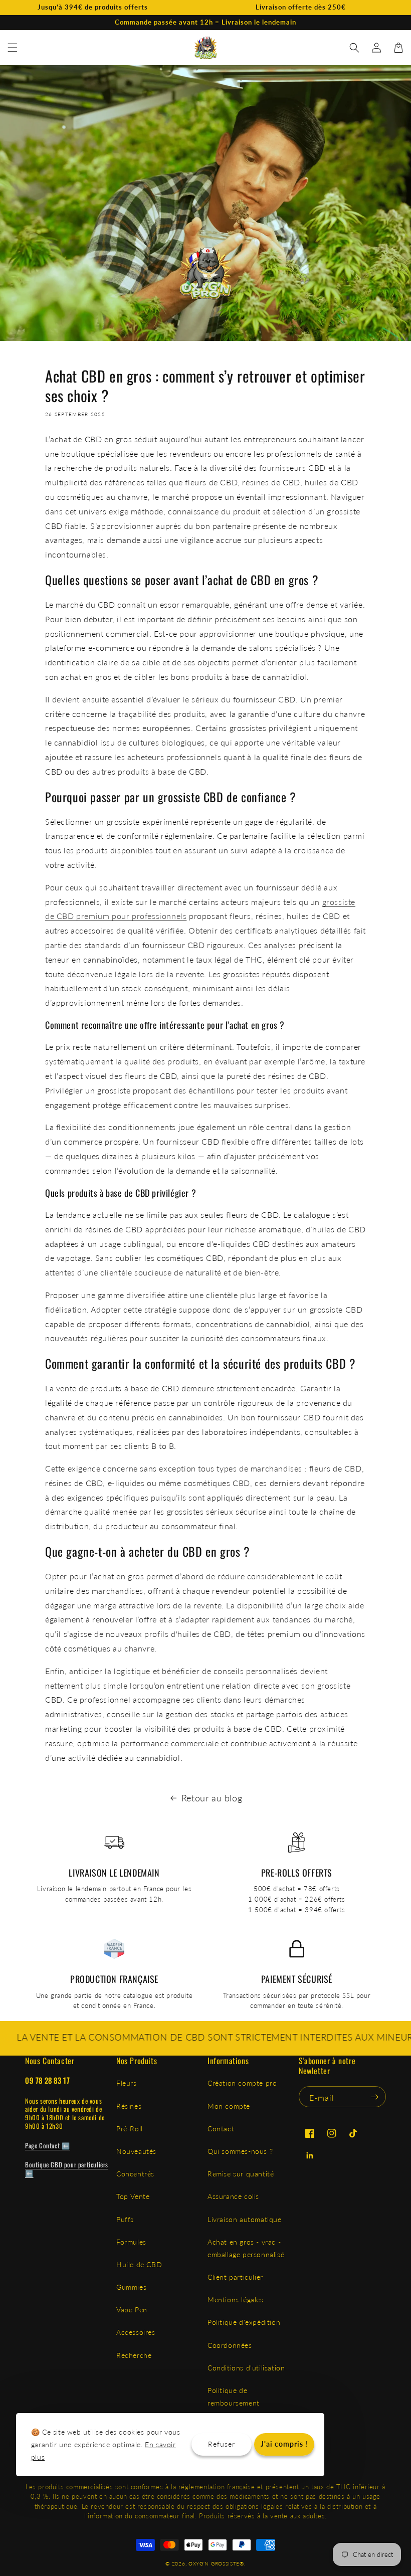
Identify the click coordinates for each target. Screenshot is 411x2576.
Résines (129, 2106)
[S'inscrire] (374, 2097)
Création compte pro (242, 2083)
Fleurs (127, 2083)
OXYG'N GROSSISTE (214, 2563)
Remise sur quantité (241, 2174)
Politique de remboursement (234, 2397)
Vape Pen (132, 2310)
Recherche (134, 2355)
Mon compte (229, 2106)
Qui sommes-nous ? (240, 2151)
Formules (131, 2242)
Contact (221, 2129)
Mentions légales (236, 2299)
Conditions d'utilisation (246, 2368)
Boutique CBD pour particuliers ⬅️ (67, 2169)
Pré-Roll (130, 2129)
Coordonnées (230, 2345)
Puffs (125, 2219)
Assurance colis (233, 2196)
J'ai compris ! (284, 2444)
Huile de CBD (139, 2264)
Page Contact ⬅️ (47, 2145)
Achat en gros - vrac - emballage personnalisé (246, 2248)
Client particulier (235, 2277)
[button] (13, 48)
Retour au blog (212, 1798)
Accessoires (136, 2332)
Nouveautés (136, 2151)
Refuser (222, 2444)
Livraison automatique (245, 2219)
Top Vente (133, 2196)
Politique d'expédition (244, 2322)
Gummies (131, 2287)
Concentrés (135, 2174)
